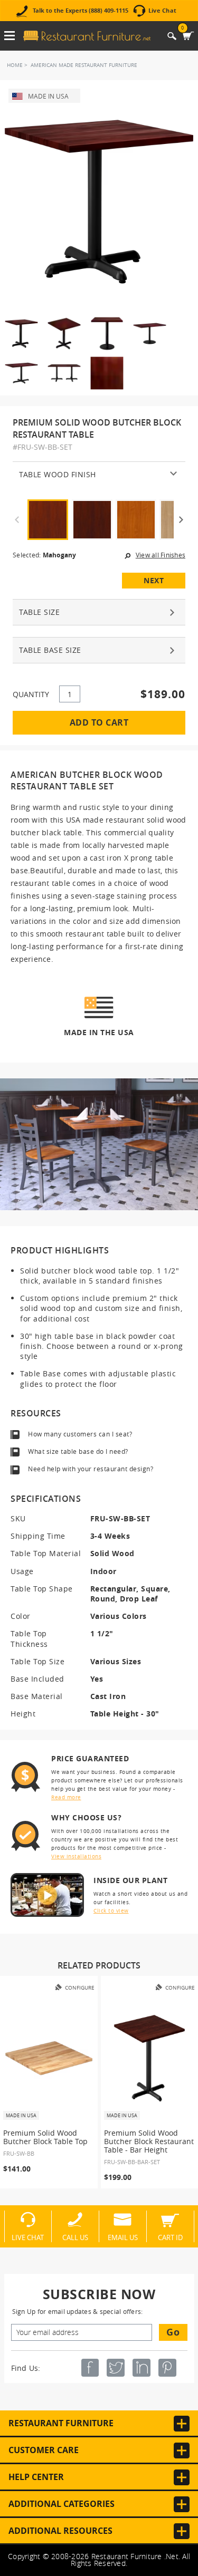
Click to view (111, 1911)
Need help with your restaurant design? (91, 1469)
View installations (76, 1856)
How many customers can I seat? (80, 1434)
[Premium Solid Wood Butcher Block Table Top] (49, 2058)
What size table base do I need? (78, 1451)
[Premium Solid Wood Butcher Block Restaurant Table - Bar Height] (150, 2058)
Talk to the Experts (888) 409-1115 (81, 11)
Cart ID (170, 2237)
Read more (66, 1797)
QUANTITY (31, 694)
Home (15, 65)
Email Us (123, 2237)
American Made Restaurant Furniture (84, 65)
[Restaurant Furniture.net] (87, 36)
